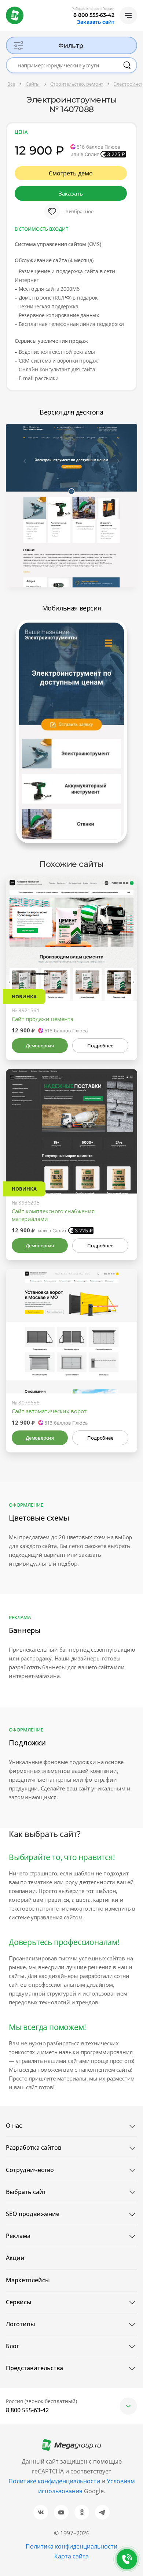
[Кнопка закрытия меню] (137, 6)
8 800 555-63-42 (94, 15)
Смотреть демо (71, 173)
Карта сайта (71, 2556)
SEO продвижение (33, 2214)
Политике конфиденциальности (54, 2481)
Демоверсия (40, 1046)
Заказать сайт (96, 22)
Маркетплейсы (28, 2280)
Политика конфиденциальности (71, 2546)
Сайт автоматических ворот (49, 1411)
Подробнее (100, 1046)
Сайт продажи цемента (43, 1019)
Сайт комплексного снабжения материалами (53, 1215)
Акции (15, 2258)
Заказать (71, 193)
